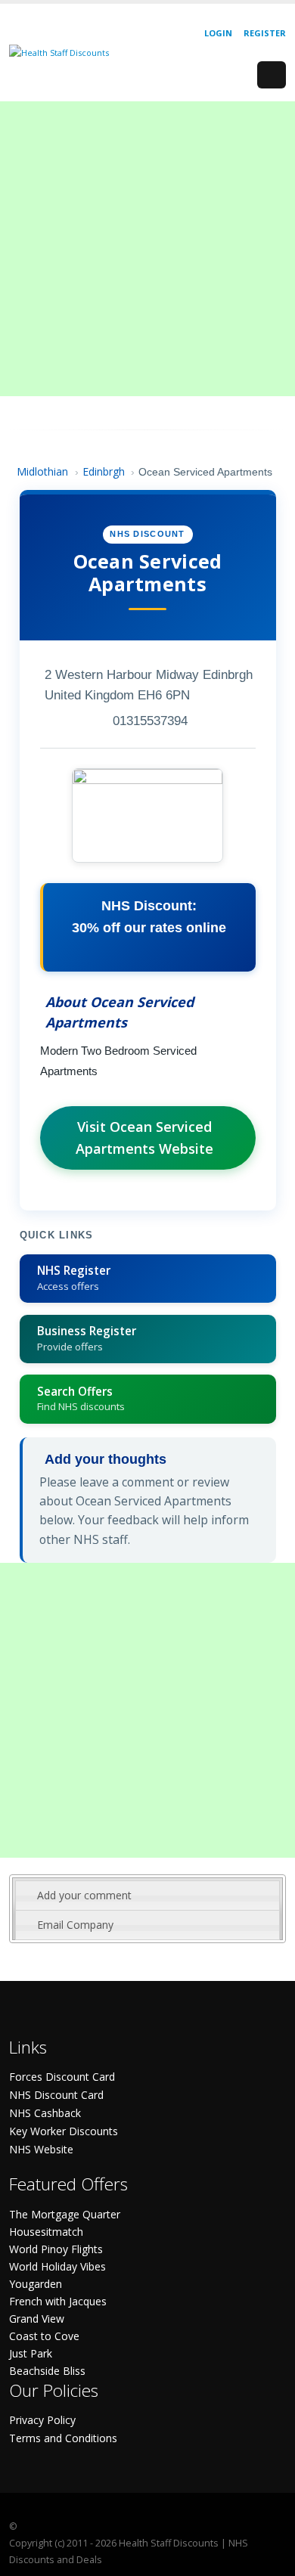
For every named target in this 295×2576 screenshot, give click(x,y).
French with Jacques (58, 2301)
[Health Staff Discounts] (59, 52)
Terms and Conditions (63, 2438)
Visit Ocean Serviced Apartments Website (144, 1138)
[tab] (147, 1896)
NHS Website (41, 2149)
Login (218, 33)
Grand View (37, 2319)
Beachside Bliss (47, 2371)
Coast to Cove (44, 2336)
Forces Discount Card (62, 2077)
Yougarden (36, 2284)
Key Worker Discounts (64, 2131)
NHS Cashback (45, 2113)
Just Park (31, 2353)
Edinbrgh (104, 471)
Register (265, 33)
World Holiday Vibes (57, 2266)
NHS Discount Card (56, 2095)
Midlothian (42, 471)
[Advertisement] (147, 249)
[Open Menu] (272, 75)
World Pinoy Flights (56, 2249)
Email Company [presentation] (75, 1925)
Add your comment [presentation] (84, 1895)
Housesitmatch (46, 2232)
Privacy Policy (42, 2420)
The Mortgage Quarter (65, 2214)
